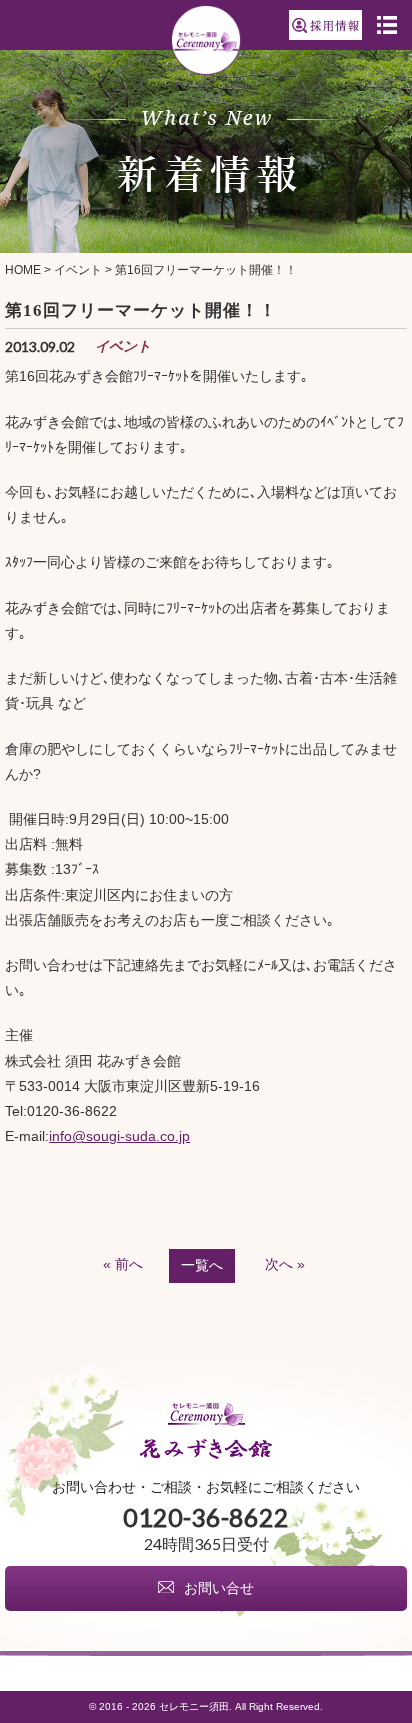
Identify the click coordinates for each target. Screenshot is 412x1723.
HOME (23, 270)
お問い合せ (219, 1588)
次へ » (285, 1264)
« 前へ (123, 1264)
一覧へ (202, 1265)
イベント (78, 270)
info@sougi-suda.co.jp (119, 1136)
